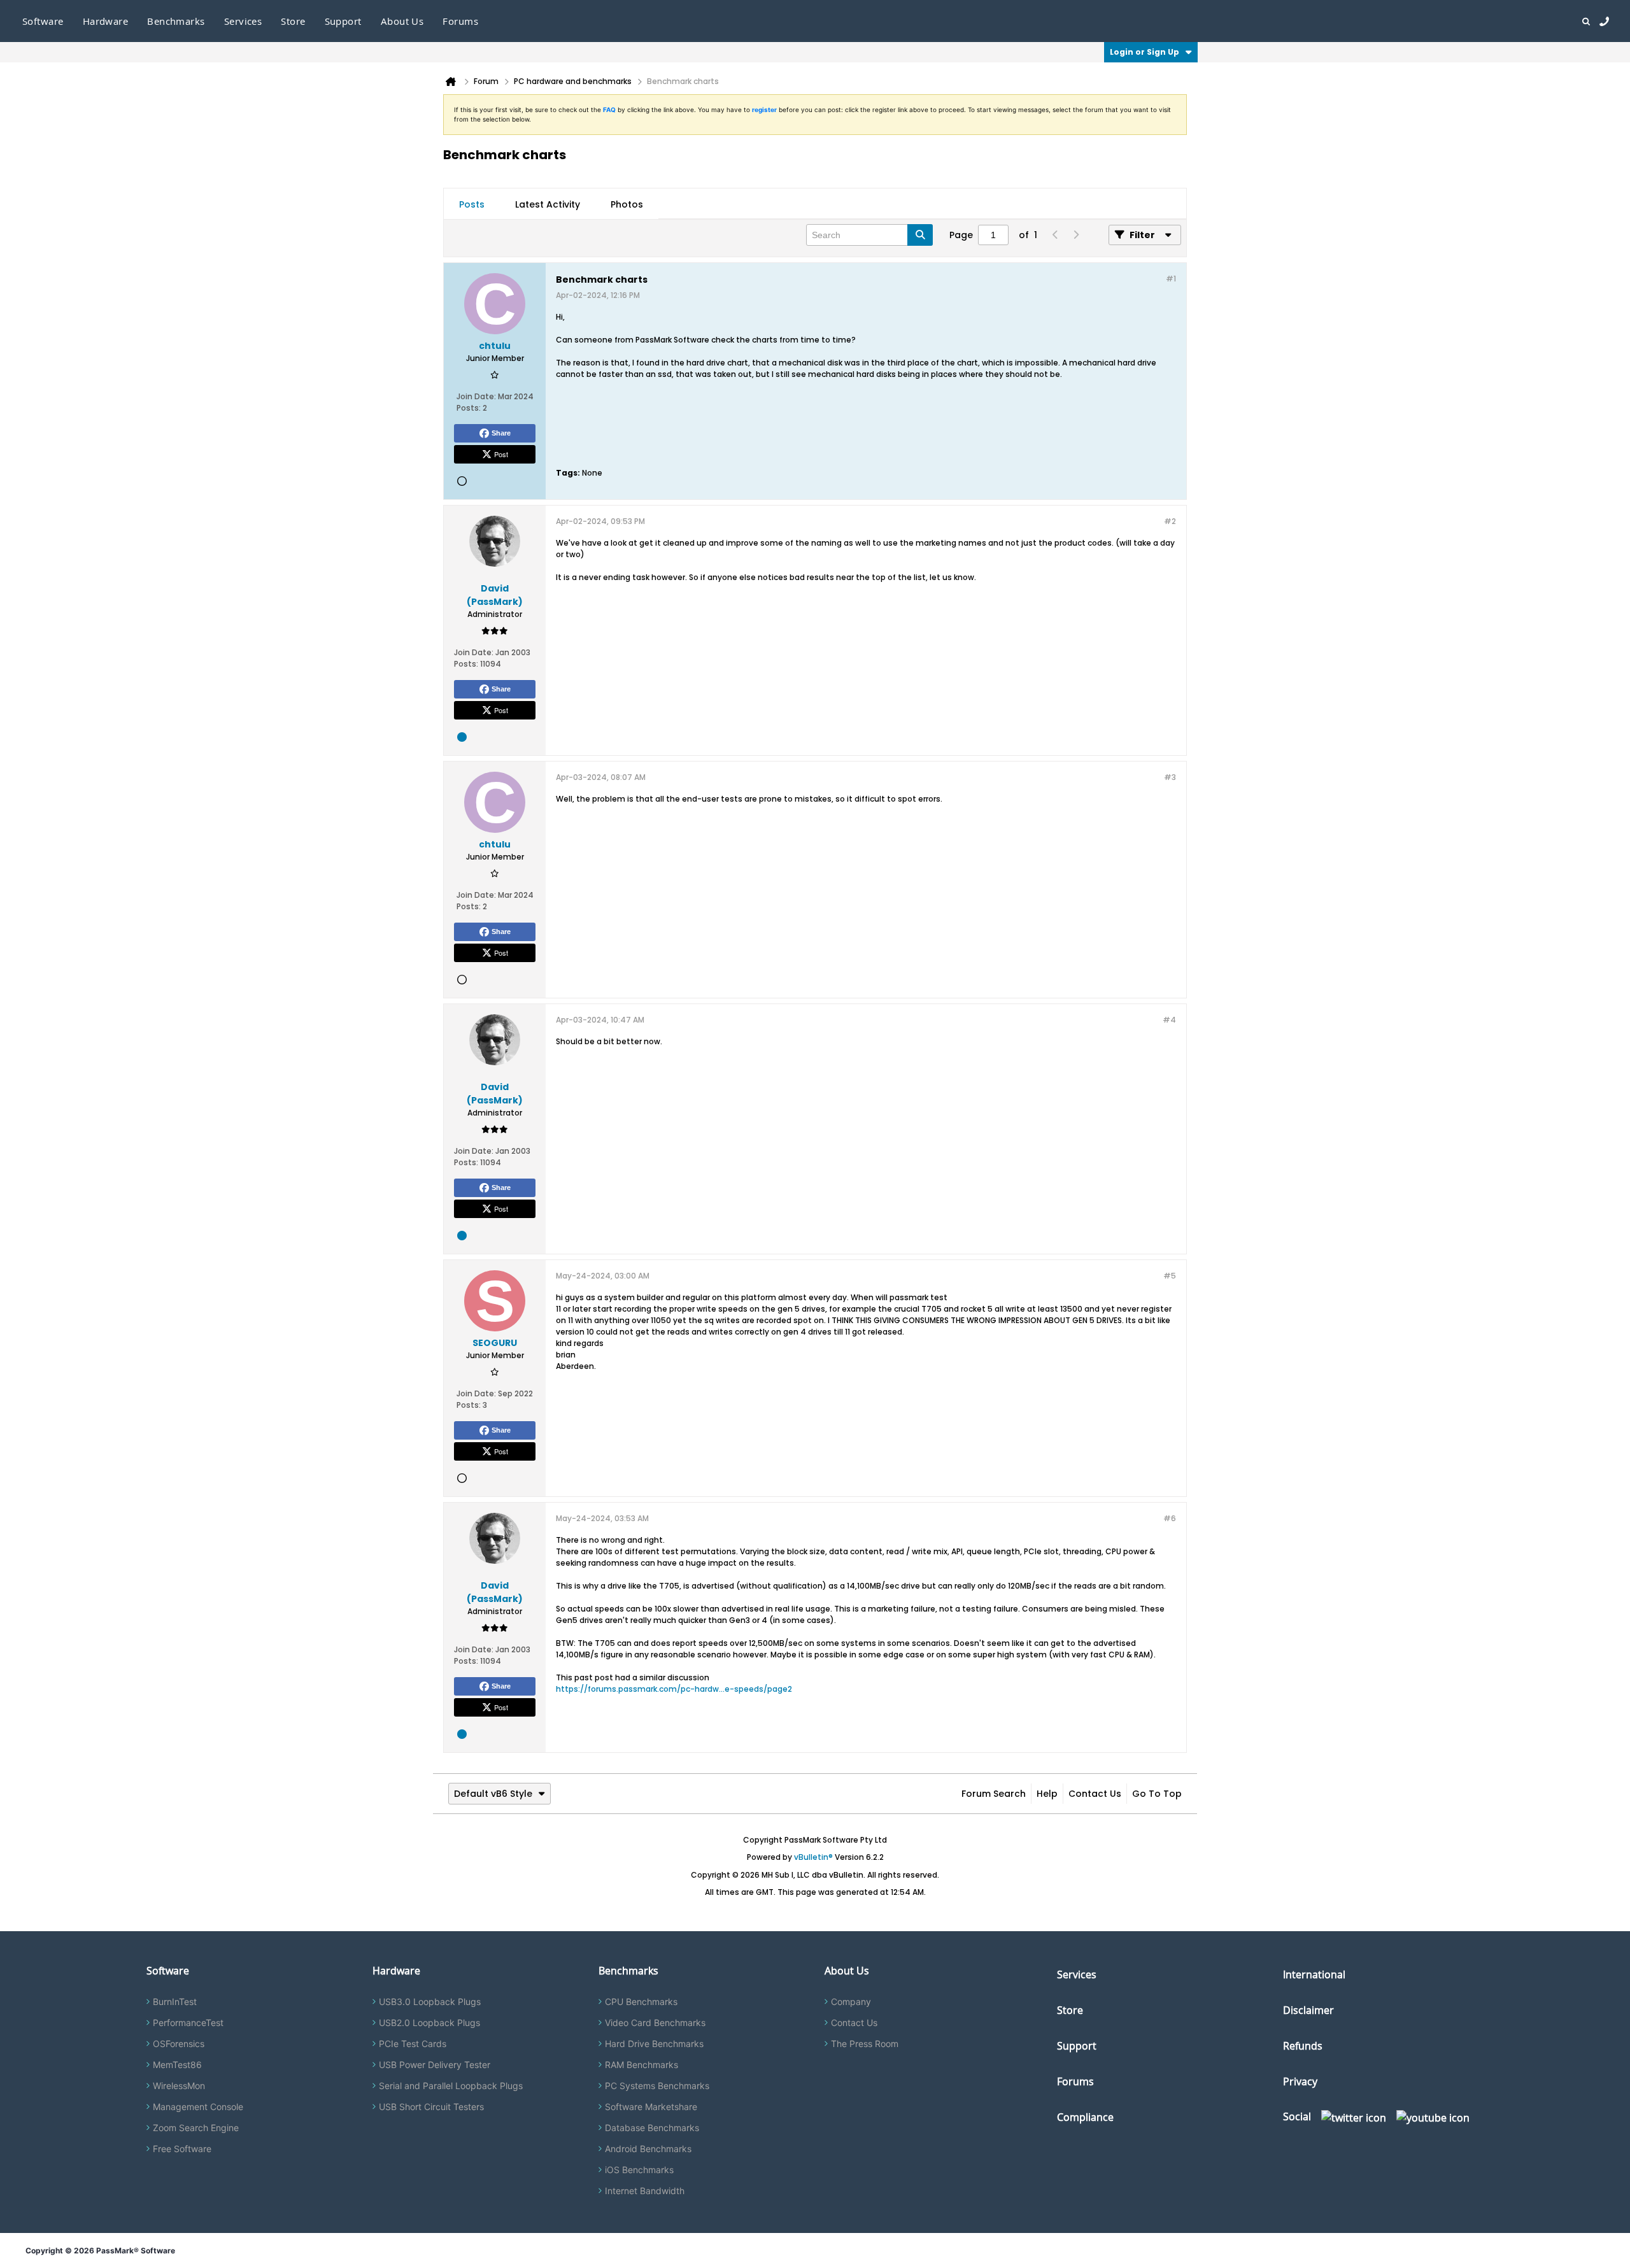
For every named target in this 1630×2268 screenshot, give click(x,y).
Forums (460, 21)
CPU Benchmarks (641, 2002)
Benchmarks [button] (176, 21)
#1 (1171, 279)
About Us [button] (402, 21)
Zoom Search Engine (196, 2128)
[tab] (472, 204)
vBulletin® (813, 1857)
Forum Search (994, 1794)
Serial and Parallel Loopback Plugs (451, 2086)
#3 (1170, 777)
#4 (1169, 1020)
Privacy (1300, 2081)
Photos (627, 204)
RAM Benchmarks (641, 2065)
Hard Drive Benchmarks (654, 2044)
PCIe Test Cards (413, 2044)
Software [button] (43, 21)
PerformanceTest (188, 2023)
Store (1070, 2010)
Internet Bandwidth (645, 2191)
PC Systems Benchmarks (657, 2086)
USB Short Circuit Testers (431, 2107)
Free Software (182, 2149)
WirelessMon (179, 2086)
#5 (1170, 1276)
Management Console (198, 2107)
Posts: (469, 408)
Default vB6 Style (493, 1794)
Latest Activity (548, 204)
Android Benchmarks (648, 2149)
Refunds (1303, 2046)
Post (501, 454)
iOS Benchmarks (639, 2170)
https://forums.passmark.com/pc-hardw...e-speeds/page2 (674, 1689)
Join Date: (476, 396)
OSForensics (179, 2044)
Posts (472, 204)
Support (343, 21)
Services (1077, 1974)
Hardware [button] (106, 21)
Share (501, 433)
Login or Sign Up (1145, 52)
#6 (1170, 1518)
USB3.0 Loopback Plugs (430, 2002)
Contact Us (1095, 1794)
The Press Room (865, 2044)
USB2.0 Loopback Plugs (429, 2023)
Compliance (1085, 2117)
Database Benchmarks (652, 2128)
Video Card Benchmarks (655, 2023)
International (1314, 1974)
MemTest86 (177, 2065)
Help (1047, 1794)
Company (851, 2002)
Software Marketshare (651, 2107)
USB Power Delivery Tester (435, 2065)
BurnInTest (175, 2002)
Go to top (1157, 1794)
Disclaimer (1308, 2010)
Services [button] (243, 21)
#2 (1170, 521)
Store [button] (293, 21)
